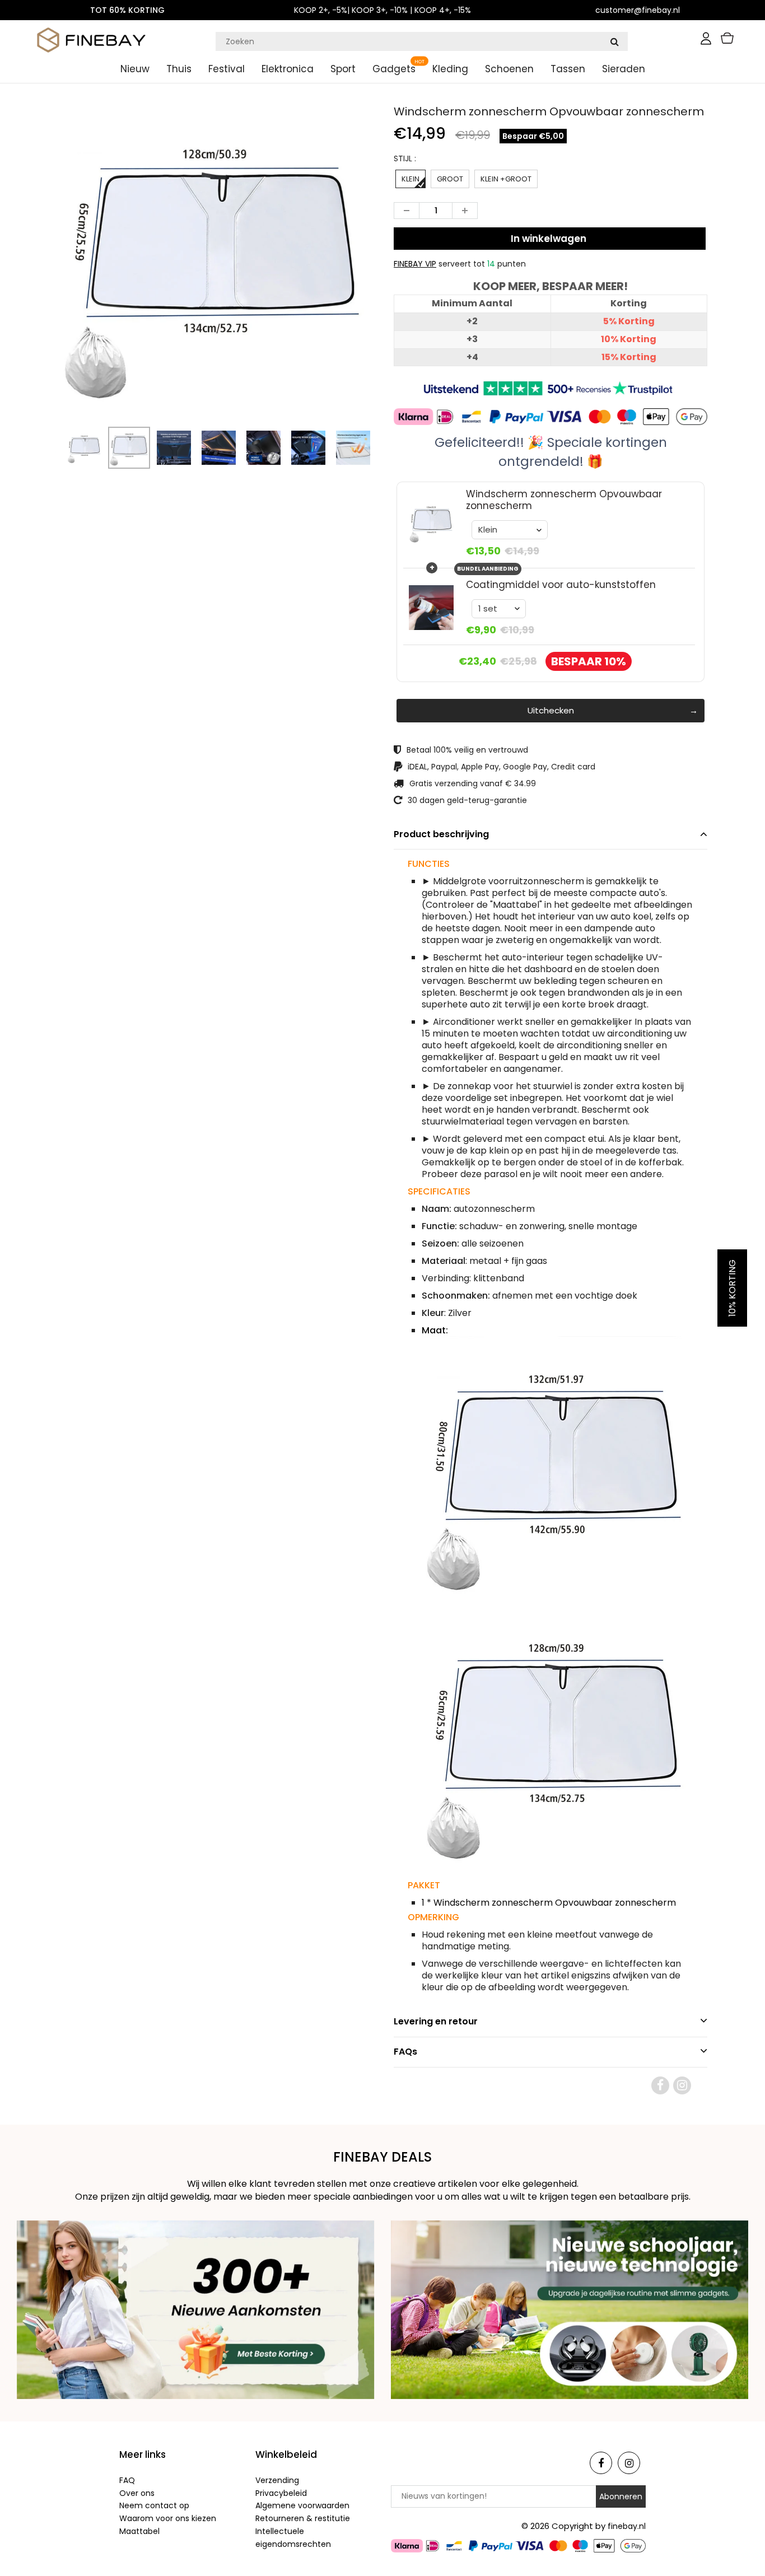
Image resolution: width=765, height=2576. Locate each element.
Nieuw (135, 69)
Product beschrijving (441, 834)
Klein (411, 179)
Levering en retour (436, 2021)
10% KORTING (732, 1288)
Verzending (277, 2480)
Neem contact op (154, 2505)
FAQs (405, 2052)
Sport (343, 69)
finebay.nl (627, 2526)
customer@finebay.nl (638, 10)
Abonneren (621, 2496)
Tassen (568, 69)
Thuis (179, 69)
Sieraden (624, 69)
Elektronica (288, 69)
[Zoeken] (614, 41)
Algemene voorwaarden (302, 2505)
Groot (450, 179)
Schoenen (509, 69)
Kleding (450, 69)
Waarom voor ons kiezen (168, 2518)
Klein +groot (506, 179)
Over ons (137, 2493)
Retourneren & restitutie (303, 2518)
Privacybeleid (281, 2493)
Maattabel (139, 2531)
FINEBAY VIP (415, 264)
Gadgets (394, 69)
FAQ (127, 2480)
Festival (227, 69)
